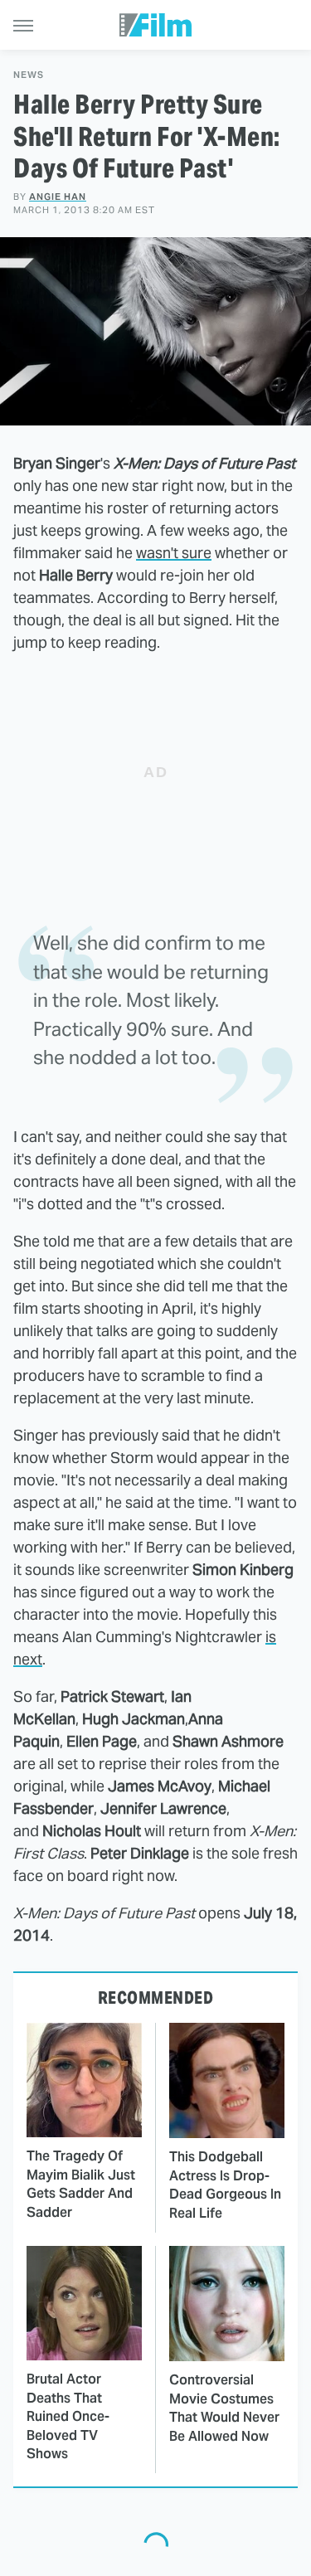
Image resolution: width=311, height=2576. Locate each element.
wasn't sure (174, 553)
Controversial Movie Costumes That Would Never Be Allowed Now (224, 2408)
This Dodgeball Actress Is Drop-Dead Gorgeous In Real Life (225, 2185)
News (29, 75)
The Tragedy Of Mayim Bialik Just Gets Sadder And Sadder (81, 2184)
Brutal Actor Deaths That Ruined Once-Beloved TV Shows (68, 2416)
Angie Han (58, 197)
